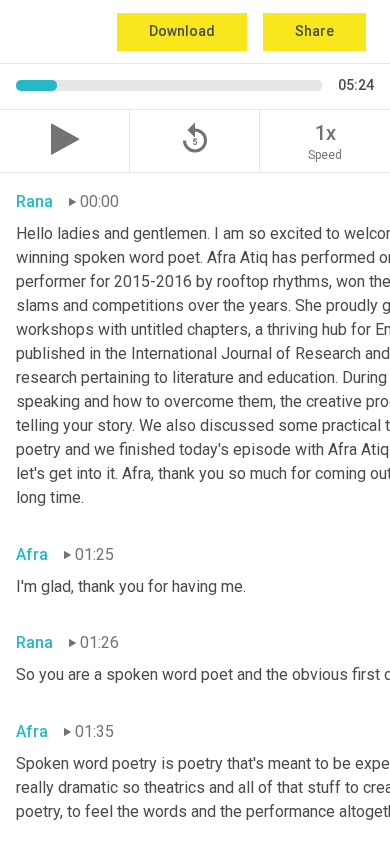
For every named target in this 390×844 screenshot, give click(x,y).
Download (182, 31)
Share (314, 31)
